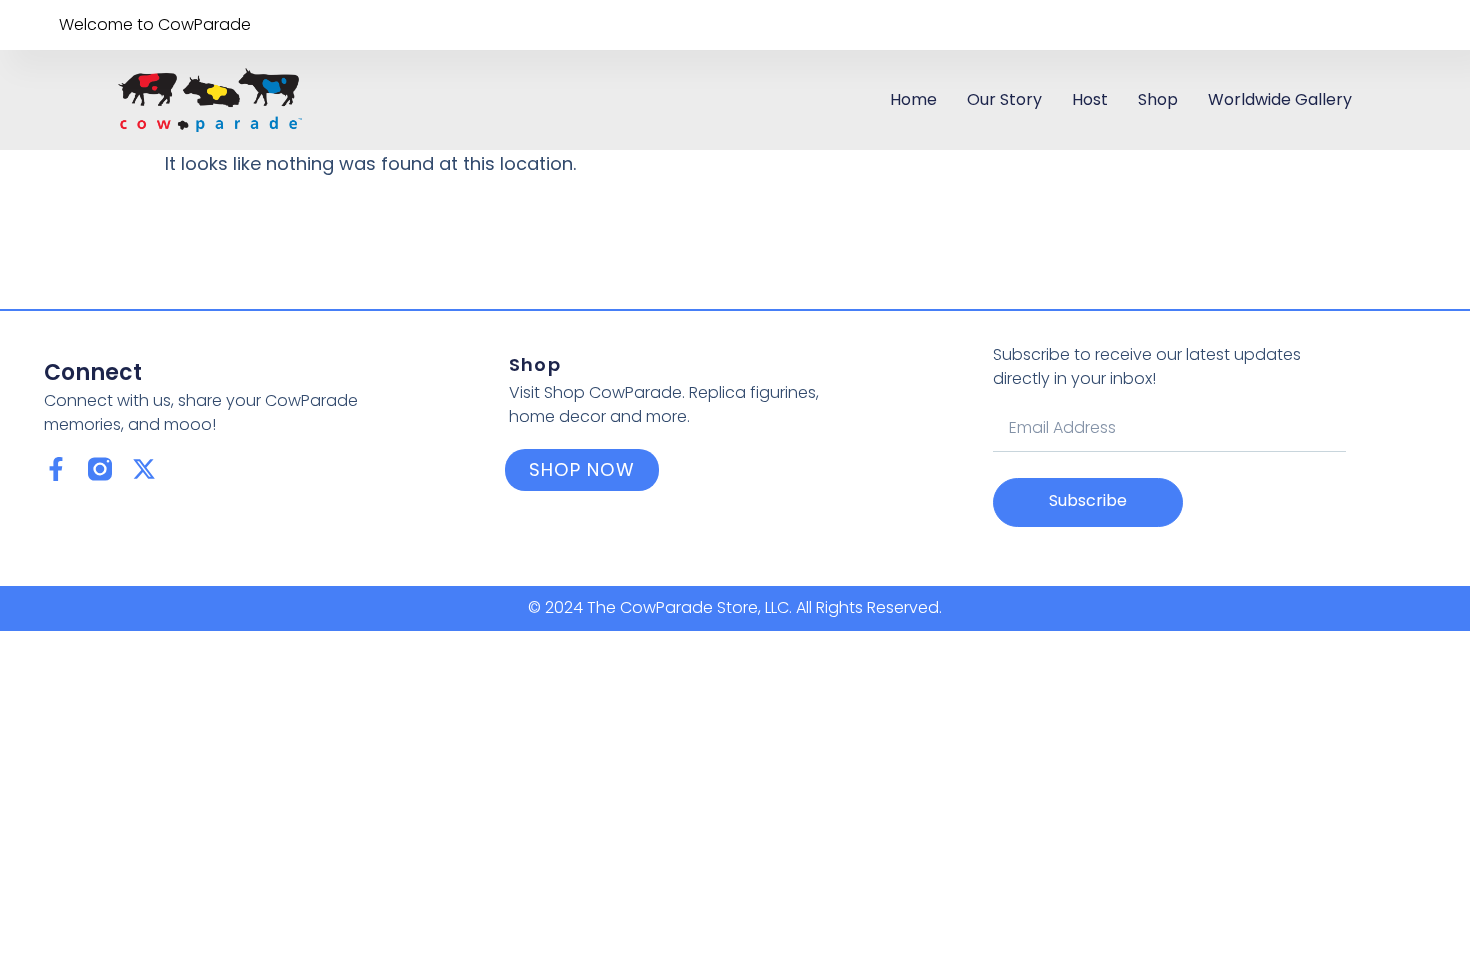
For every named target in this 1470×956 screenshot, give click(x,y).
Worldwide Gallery (1280, 99)
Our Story (1004, 99)
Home (913, 99)
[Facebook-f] (56, 469)
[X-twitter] (144, 469)
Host (1090, 99)
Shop (1158, 99)
